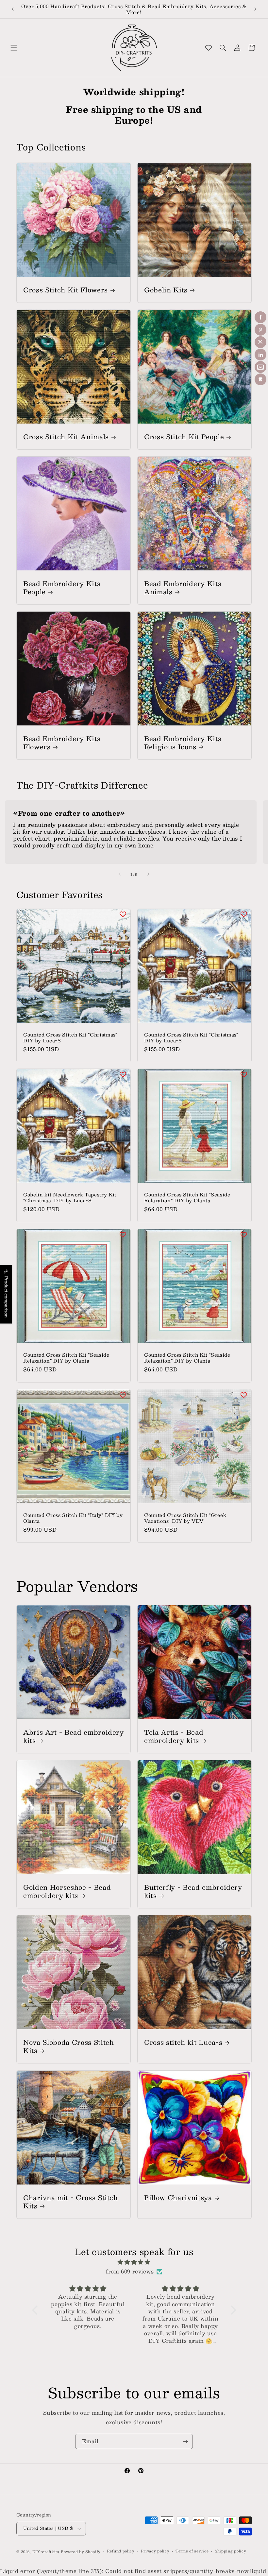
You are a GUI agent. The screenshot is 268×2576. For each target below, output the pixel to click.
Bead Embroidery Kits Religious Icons (183, 742)
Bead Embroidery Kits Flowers (62, 742)
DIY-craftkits (46, 2552)
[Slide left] (120, 874)
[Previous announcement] (13, 9)
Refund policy (121, 2551)
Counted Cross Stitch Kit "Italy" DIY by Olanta (73, 1518)
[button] (14, 48)
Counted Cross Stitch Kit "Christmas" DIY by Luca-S (70, 1037)
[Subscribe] (185, 2441)
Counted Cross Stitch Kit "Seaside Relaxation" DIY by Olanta (187, 1197)
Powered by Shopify (81, 2552)
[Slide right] (148, 874)
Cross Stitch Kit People (184, 436)
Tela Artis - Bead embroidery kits (174, 1736)
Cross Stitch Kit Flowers (66, 290)
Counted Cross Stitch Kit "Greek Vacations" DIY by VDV (185, 1518)
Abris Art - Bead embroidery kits (74, 1736)
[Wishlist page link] (209, 48)
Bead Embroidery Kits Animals (183, 587)
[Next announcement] (255, 9)
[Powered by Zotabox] (260, 379)
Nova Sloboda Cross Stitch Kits (69, 2046)
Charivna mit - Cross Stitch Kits (71, 2202)
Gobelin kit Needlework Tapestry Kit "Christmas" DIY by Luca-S (70, 1197)
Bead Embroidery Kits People (62, 587)
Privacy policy (155, 2551)
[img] (134, 2262)
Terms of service (192, 2551)
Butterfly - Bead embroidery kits (193, 1891)
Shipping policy (231, 2551)
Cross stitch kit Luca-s (183, 2042)
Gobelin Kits (166, 290)
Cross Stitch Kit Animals (66, 436)
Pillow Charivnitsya (178, 2197)
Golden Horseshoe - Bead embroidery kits (67, 1891)
